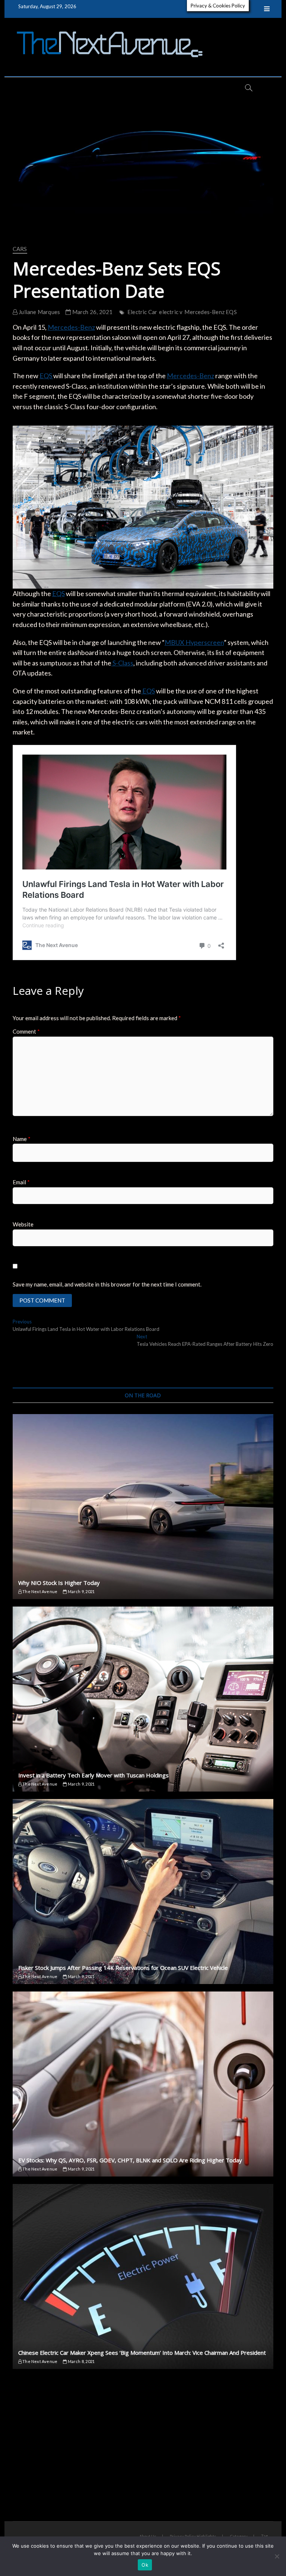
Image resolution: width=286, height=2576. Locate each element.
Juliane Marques (39, 312)
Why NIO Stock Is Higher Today (59, 1583)
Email (21, 1182)
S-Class (122, 663)
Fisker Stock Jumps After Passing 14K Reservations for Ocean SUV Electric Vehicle (123, 1968)
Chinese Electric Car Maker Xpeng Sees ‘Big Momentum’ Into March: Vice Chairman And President (142, 2353)
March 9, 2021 (81, 1591)
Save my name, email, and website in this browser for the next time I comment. (107, 1284)
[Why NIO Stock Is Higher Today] (143, 1507)
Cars (20, 249)
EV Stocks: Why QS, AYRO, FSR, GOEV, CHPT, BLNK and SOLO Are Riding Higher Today (130, 2160)
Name (22, 1139)
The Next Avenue (39, 1591)
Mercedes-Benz (71, 327)
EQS (46, 376)
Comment (26, 1031)
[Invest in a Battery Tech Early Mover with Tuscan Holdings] (143, 1699)
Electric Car (142, 312)
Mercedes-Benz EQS (210, 312)
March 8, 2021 (81, 2361)
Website (23, 1224)
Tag (264, 2536)
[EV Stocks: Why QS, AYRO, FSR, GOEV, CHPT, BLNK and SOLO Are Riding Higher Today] (143, 2084)
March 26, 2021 (92, 312)
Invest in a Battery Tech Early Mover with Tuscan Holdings (93, 1775)
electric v (171, 312)
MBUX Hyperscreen (194, 642)
